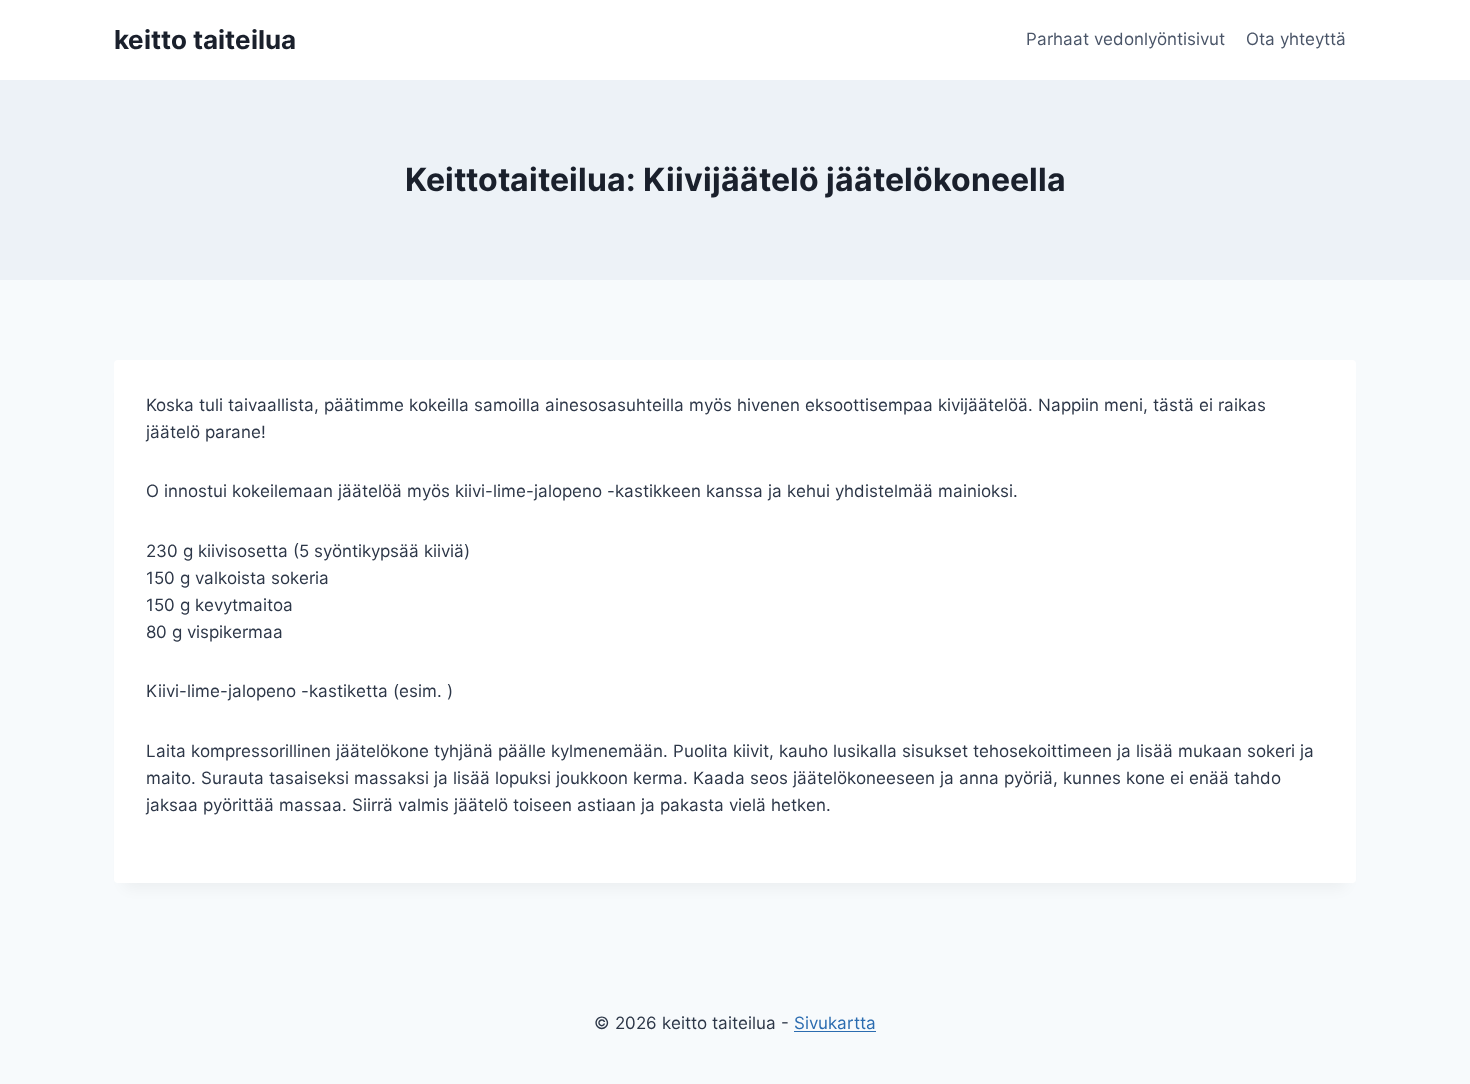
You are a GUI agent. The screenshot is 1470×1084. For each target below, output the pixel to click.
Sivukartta (835, 1023)
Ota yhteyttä (1296, 39)
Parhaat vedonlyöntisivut (1125, 39)
